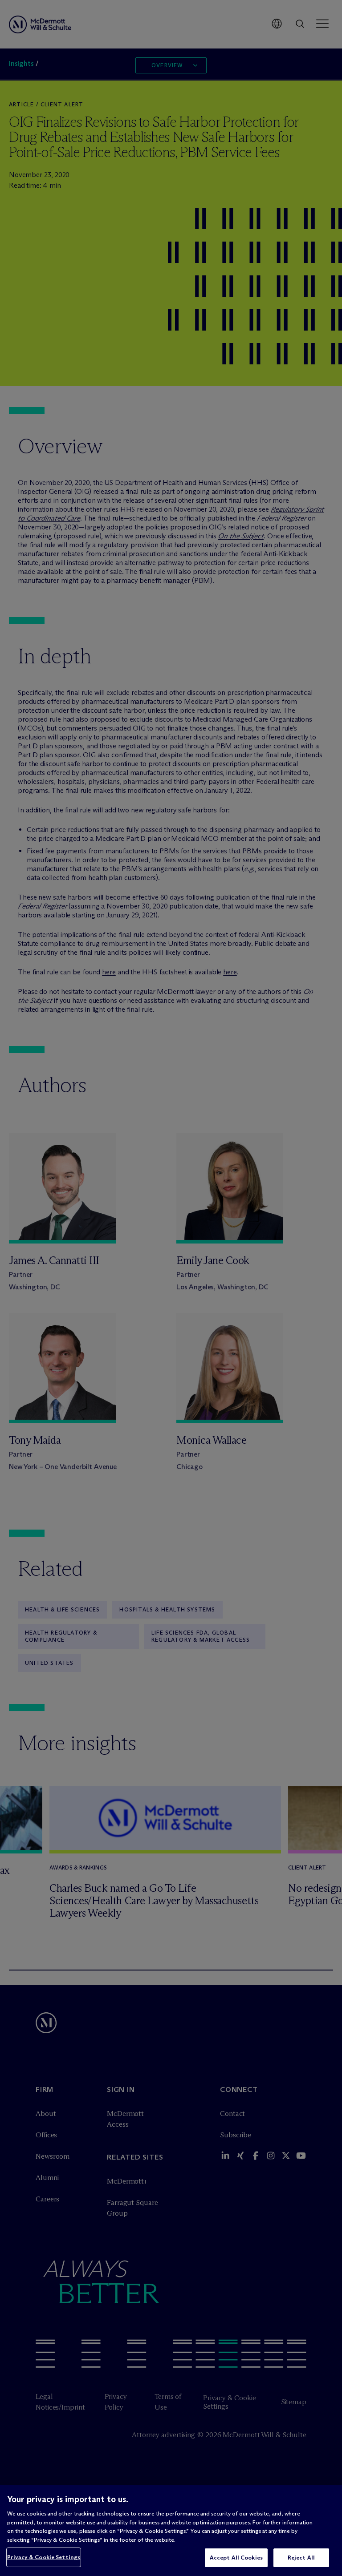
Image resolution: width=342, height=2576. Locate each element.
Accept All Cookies (236, 2557)
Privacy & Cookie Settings (44, 2557)
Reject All (301, 2557)
